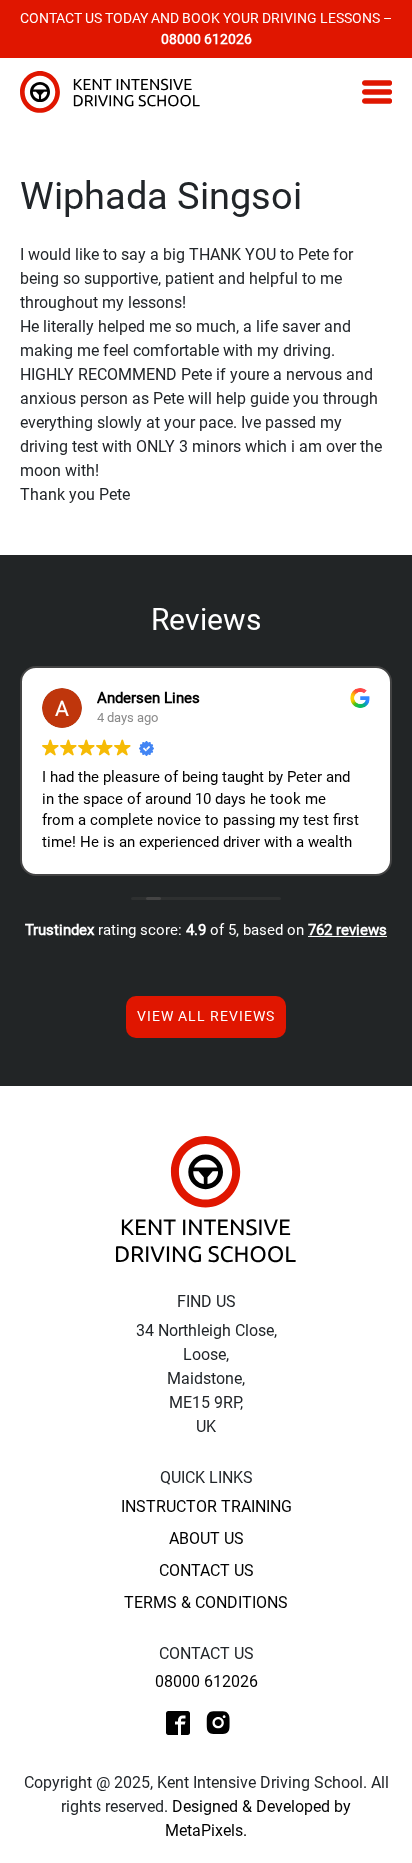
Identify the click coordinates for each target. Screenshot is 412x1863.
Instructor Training (206, 1506)
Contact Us (206, 1570)
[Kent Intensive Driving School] (206, 1198)
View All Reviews (206, 1016)
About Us (206, 1538)
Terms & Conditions (206, 1602)
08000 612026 (206, 1681)
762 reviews (347, 930)
